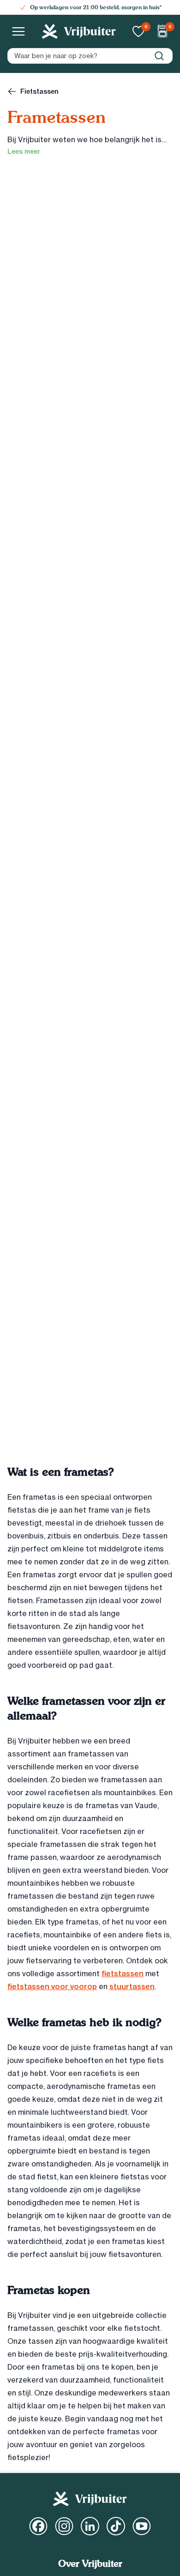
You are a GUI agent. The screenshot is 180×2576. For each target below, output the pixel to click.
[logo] (79, 31)
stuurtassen (132, 1986)
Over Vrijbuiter (90, 2564)
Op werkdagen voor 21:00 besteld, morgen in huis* (96, 7)
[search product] (159, 56)
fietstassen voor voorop (52, 1986)
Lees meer (24, 151)
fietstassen (123, 1973)
